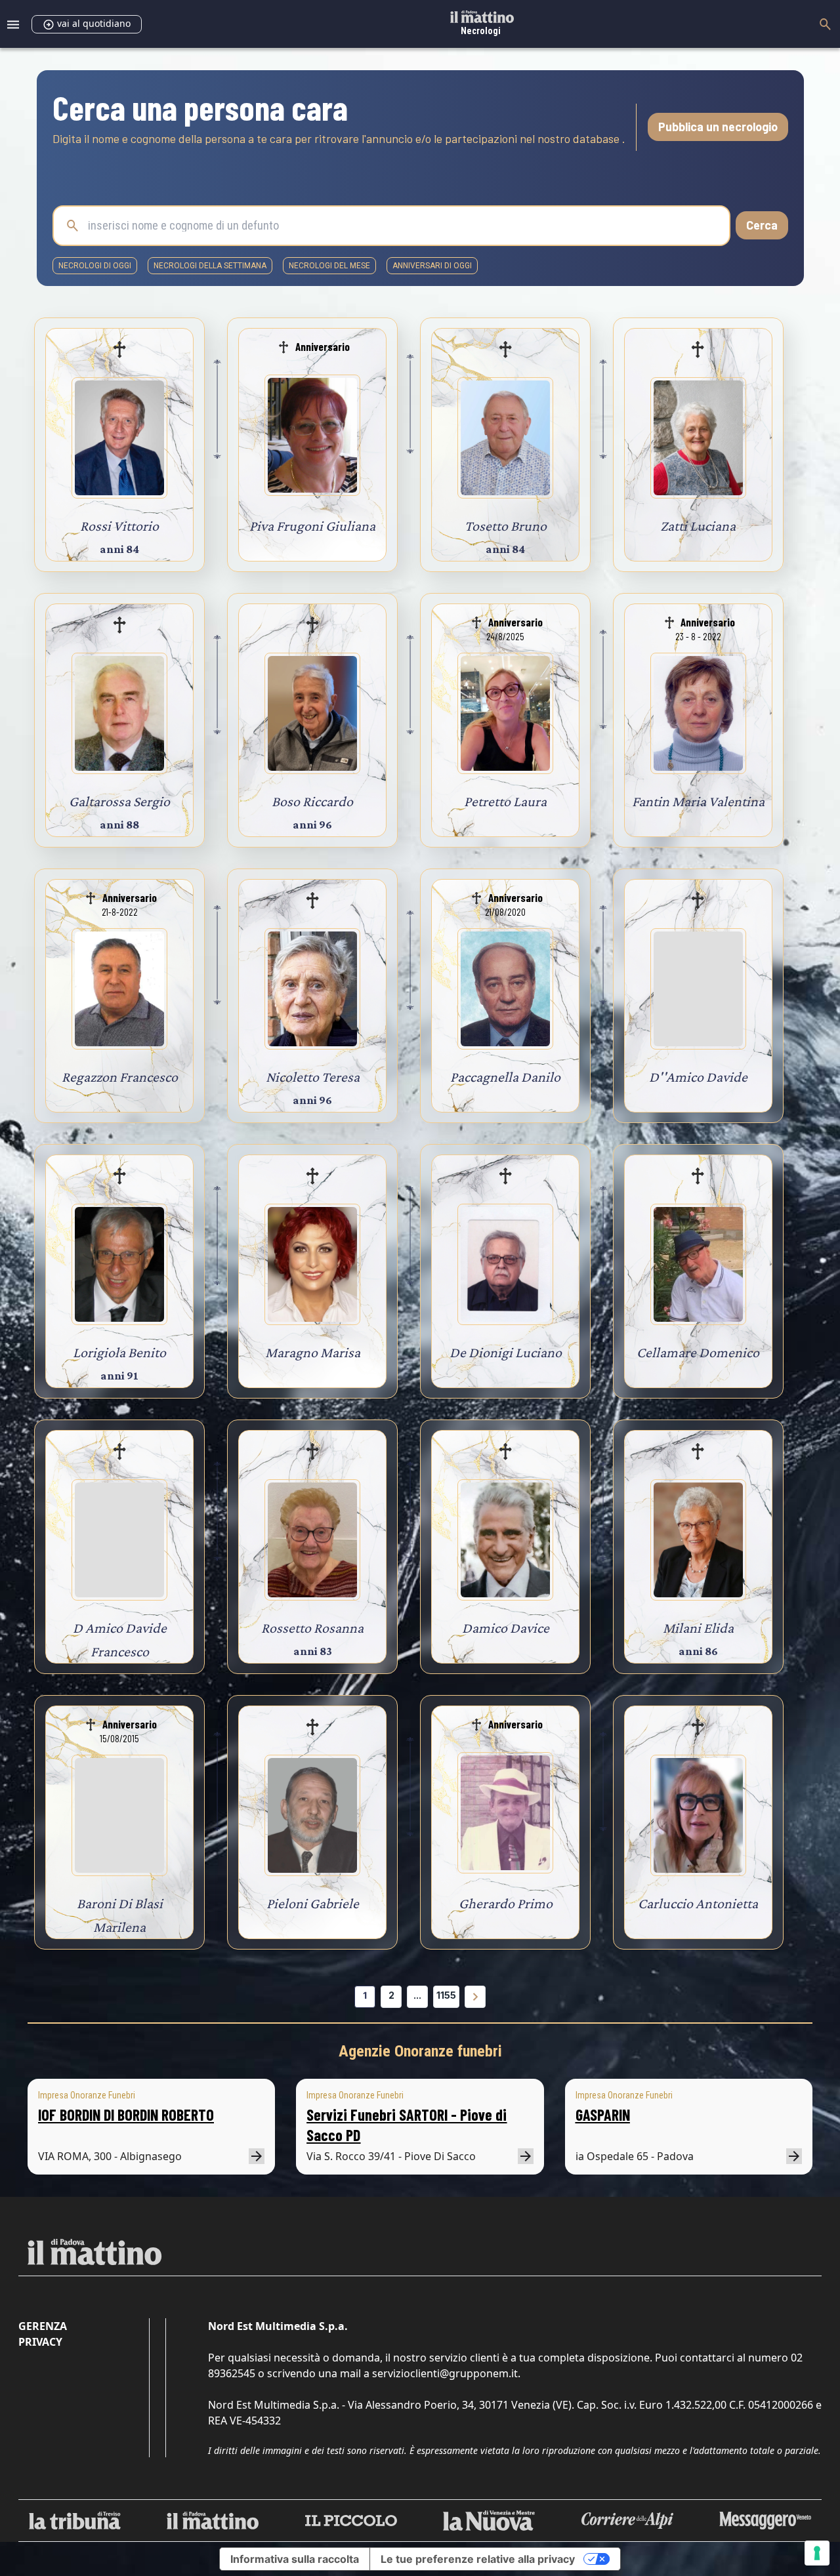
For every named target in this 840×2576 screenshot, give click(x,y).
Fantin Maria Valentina (698, 801)
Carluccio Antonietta (698, 1903)
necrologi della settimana (210, 266)
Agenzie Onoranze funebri (420, 2051)
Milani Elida (698, 1628)
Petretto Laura (505, 801)
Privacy (40, 2342)
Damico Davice (506, 1628)
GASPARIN (603, 2115)
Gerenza (43, 2326)
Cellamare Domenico (698, 1352)
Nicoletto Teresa (313, 1077)
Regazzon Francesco (120, 1077)
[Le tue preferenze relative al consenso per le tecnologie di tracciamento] (817, 2553)
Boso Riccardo (312, 801)
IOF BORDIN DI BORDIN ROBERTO (126, 2115)
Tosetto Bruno (506, 526)
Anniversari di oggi (432, 266)
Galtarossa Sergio (119, 801)
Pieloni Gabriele (313, 1903)
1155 (446, 1995)
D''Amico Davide (698, 1077)
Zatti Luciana (698, 526)
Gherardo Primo (506, 1903)
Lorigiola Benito (119, 1352)
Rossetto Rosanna (312, 1628)
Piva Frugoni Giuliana (312, 526)
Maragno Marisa (313, 1352)
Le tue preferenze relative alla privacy (478, 2559)
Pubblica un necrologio (718, 127)
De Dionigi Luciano (506, 1352)
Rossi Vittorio (119, 526)
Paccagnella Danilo (505, 1077)
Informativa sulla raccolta (295, 2559)
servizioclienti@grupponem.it (445, 2373)
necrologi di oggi (95, 266)
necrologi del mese (329, 266)
